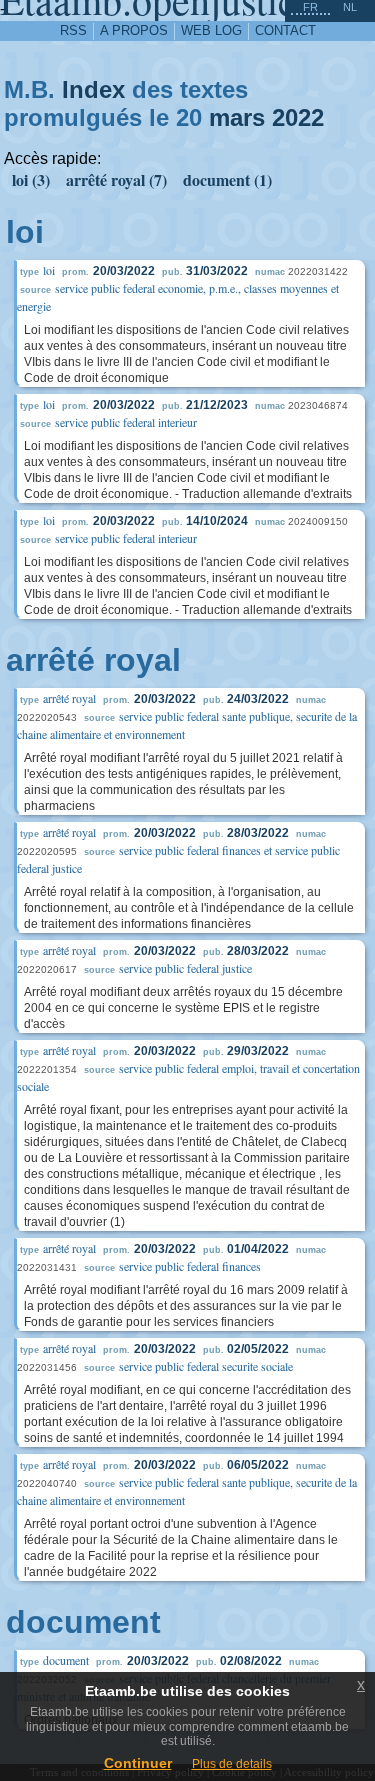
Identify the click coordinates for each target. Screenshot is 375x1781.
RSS (73, 30)
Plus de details (232, 1764)
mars (237, 117)
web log (211, 30)
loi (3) (31, 179)
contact (285, 30)
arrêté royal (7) (116, 179)
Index (93, 89)
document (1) (227, 179)
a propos (134, 30)
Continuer (138, 1763)
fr (310, 7)
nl (350, 7)
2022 (298, 117)
